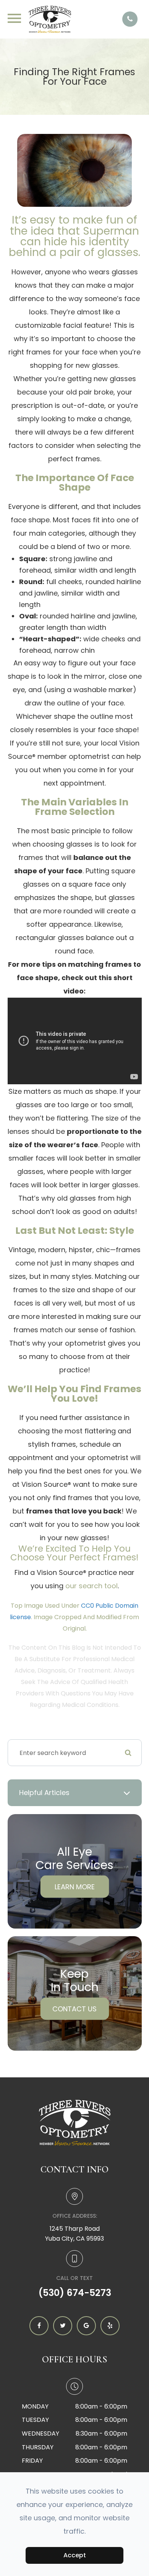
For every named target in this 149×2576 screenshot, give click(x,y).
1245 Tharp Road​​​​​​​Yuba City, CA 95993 (74, 2234)
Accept (75, 2555)
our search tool (92, 1586)
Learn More (75, 1887)
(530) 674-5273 (75, 2293)
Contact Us (74, 2009)
